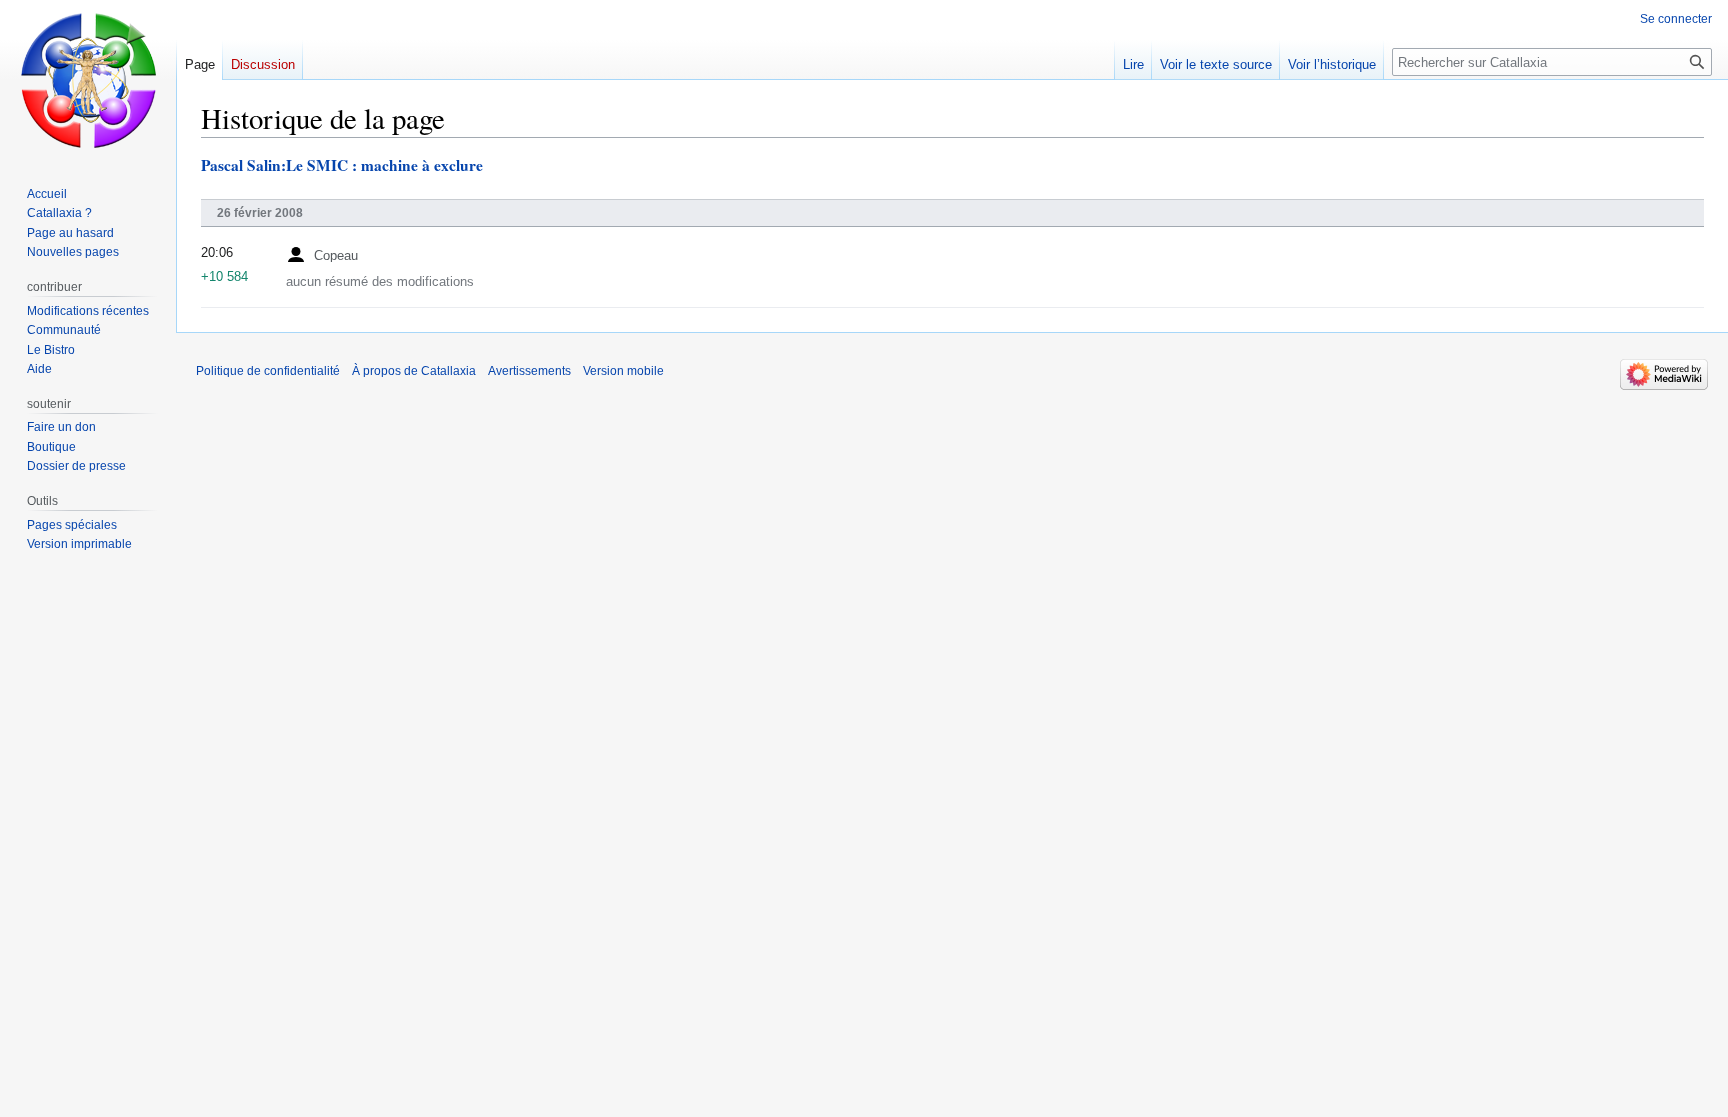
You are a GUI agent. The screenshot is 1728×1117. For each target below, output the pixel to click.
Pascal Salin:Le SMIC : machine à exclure (342, 165)
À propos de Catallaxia (414, 371)
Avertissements (529, 371)
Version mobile (623, 371)
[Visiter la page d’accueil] (88, 80)
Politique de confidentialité (268, 371)
